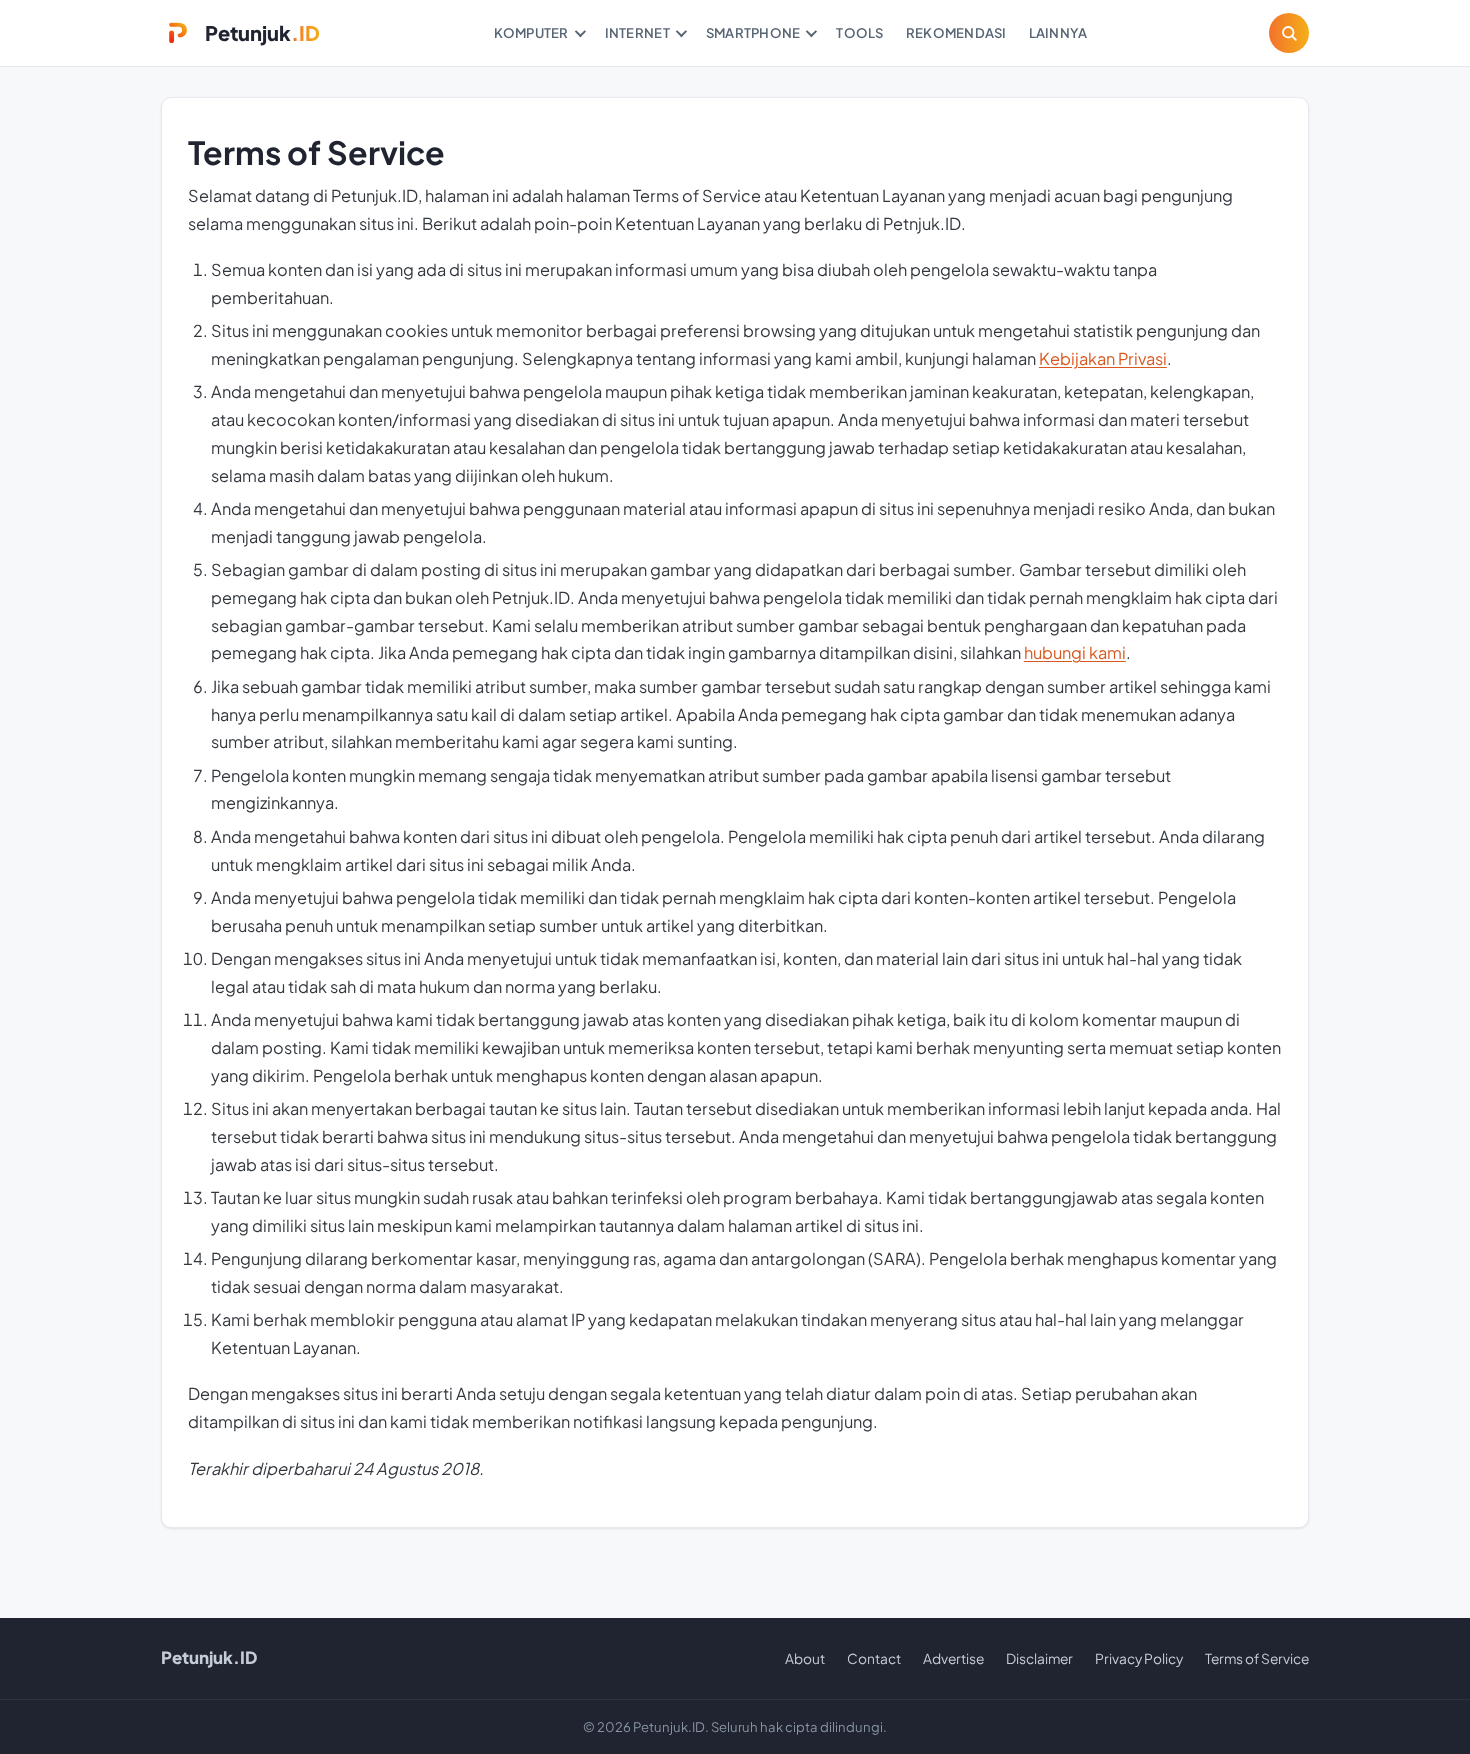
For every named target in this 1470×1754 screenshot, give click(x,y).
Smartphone (753, 32)
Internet (637, 32)
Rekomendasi (956, 32)
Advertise (953, 1658)
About (805, 1658)
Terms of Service (1257, 1658)
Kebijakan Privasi (1103, 358)
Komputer (531, 32)
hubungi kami (1075, 652)
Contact (874, 1658)
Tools (859, 32)
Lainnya (1058, 32)
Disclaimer (1039, 1658)
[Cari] (1289, 33)
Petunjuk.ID (209, 1657)
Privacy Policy (1139, 1658)
